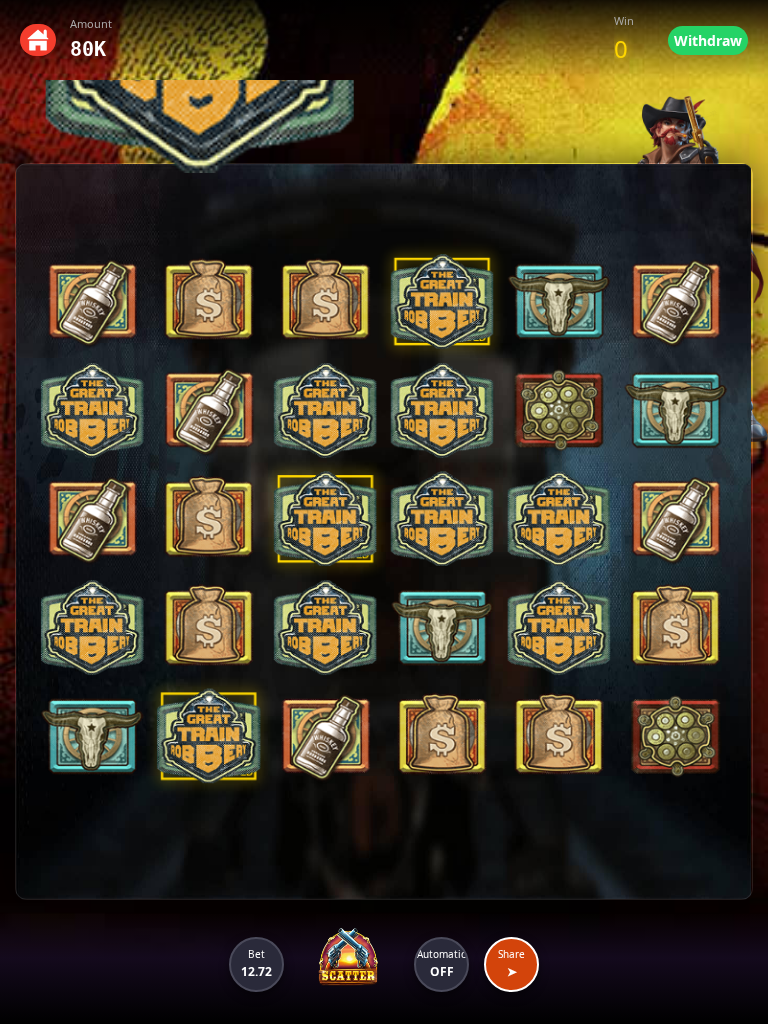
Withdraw (708, 40)
